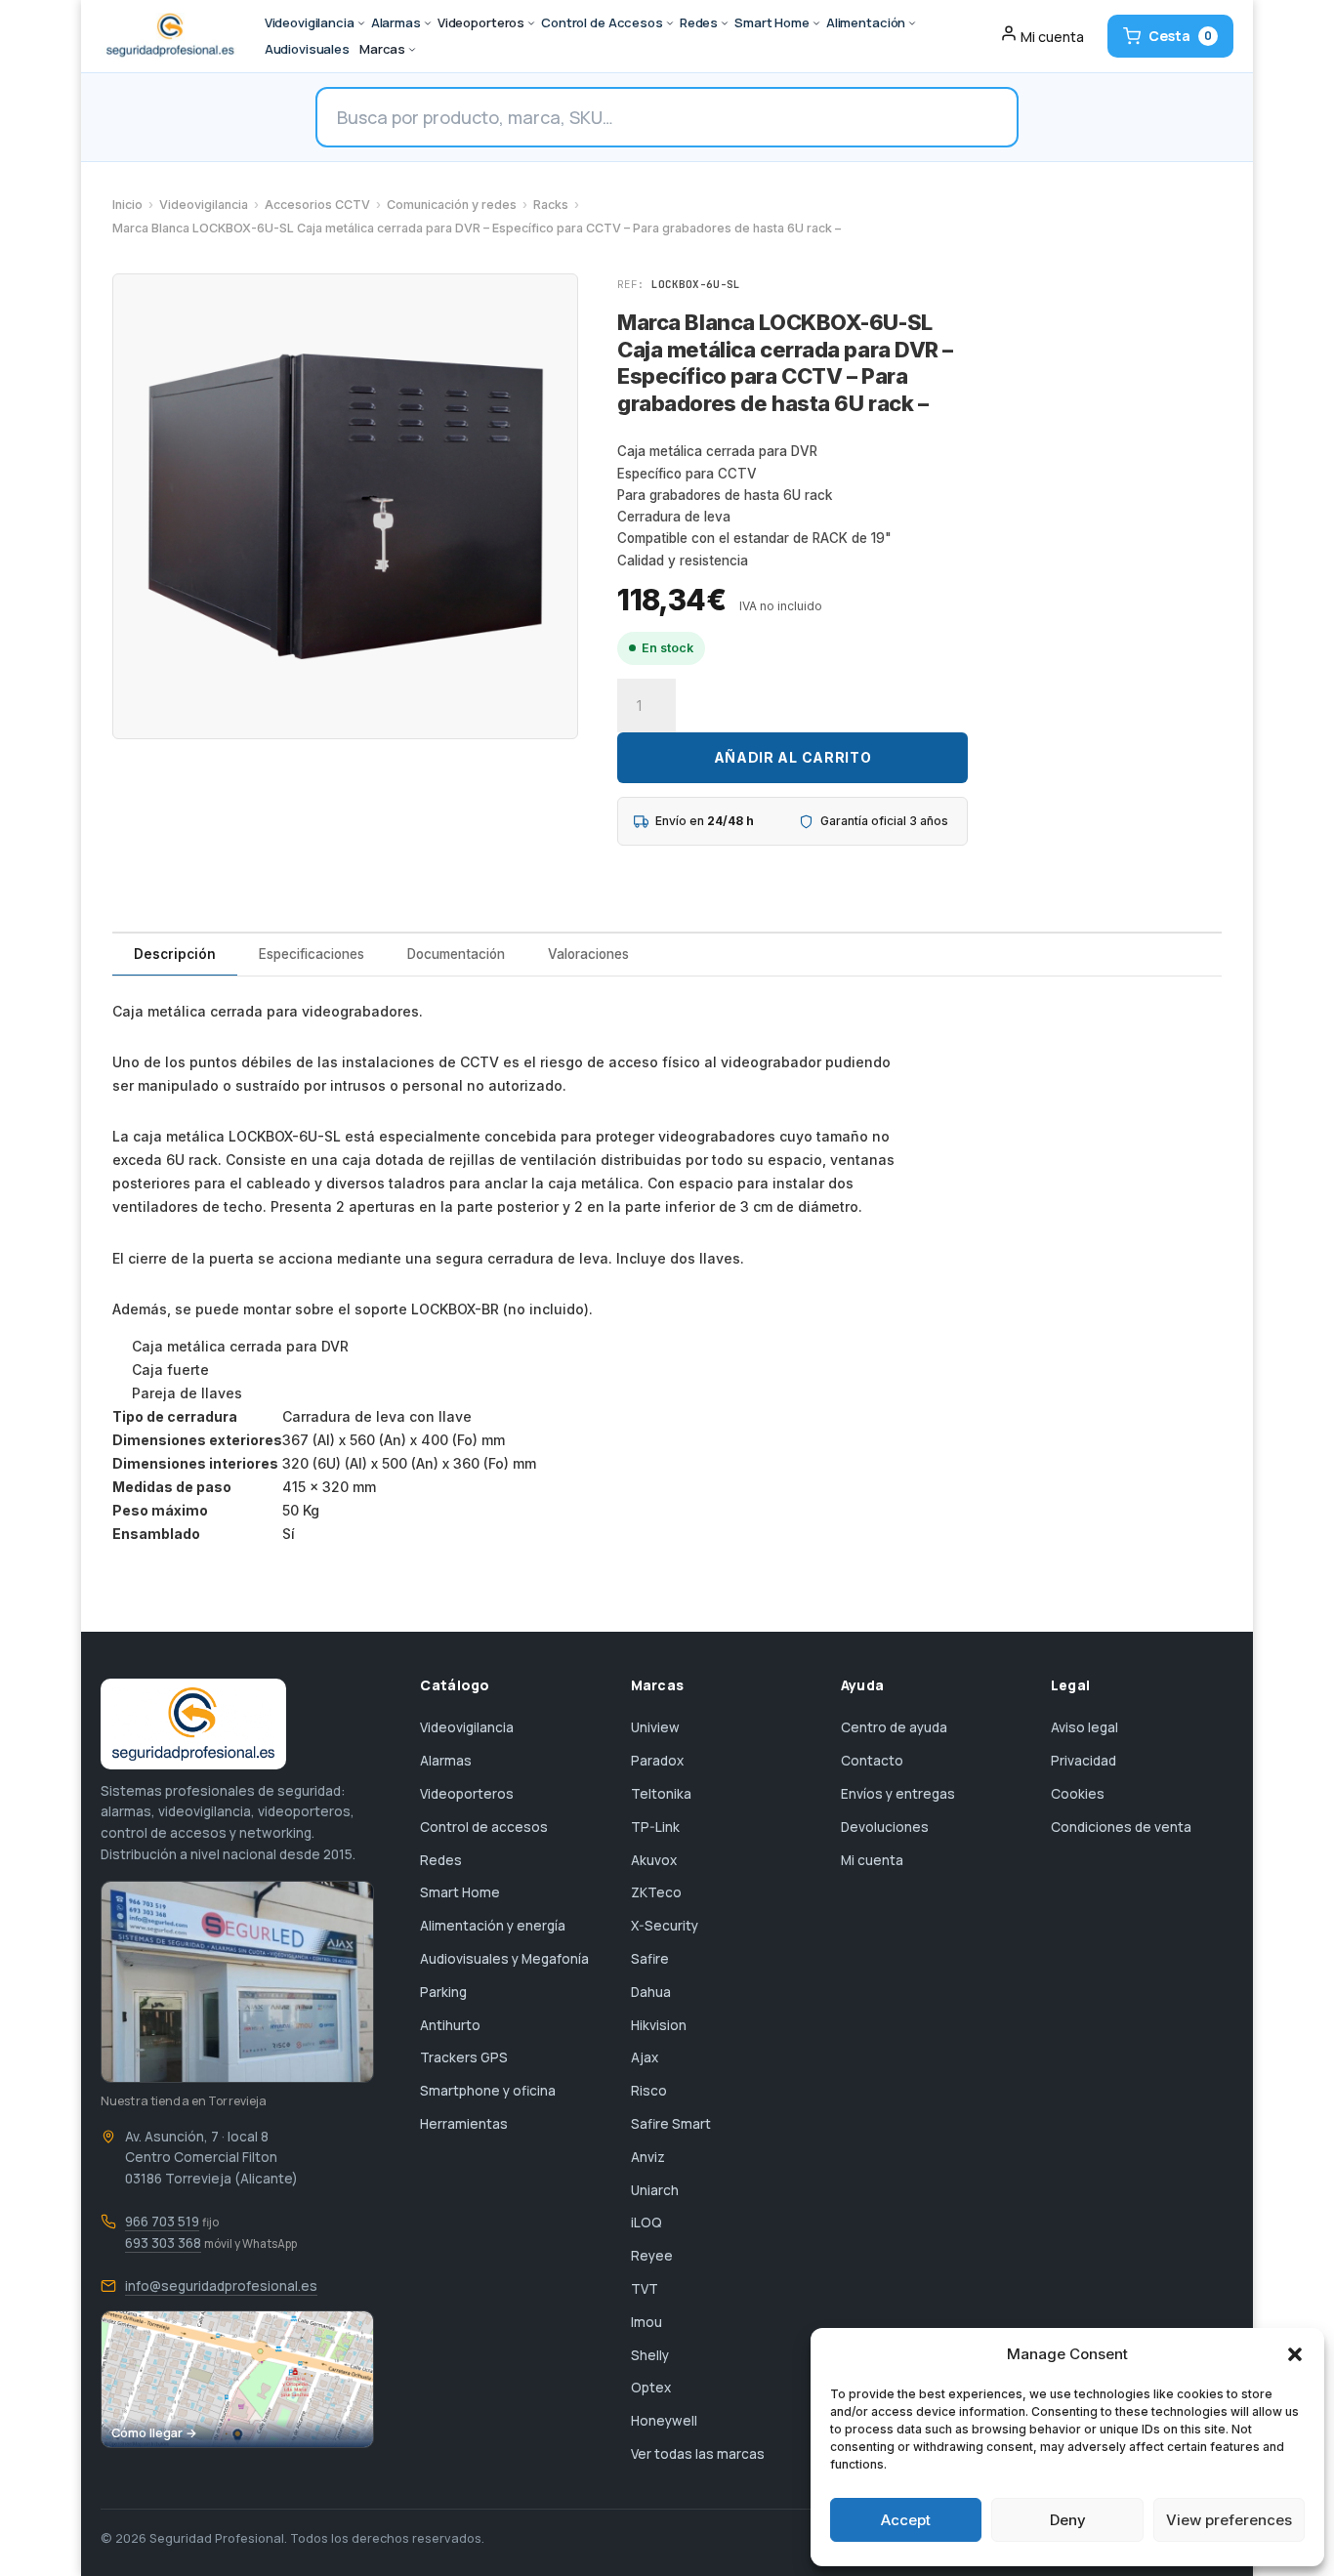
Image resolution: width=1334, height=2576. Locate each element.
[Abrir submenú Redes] (725, 23)
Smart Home (460, 1892)
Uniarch (655, 2190)
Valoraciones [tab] (588, 954)
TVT (645, 2289)
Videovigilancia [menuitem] (310, 22)
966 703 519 (162, 2222)
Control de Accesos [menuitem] (602, 22)
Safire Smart (671, 2124)
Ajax (645, 2057)
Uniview (655, 1727)
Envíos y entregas (898, 1794)
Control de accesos (484, 1827)
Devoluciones (885, 1827)
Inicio (127, 205)
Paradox (657, 1761)
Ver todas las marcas (698, 2454)
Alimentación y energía (493, 1926)
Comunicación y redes (452, 205)
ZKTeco (656, 1892)
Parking (443, 1992)
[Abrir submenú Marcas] (412, 50)
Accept (906, 2520)
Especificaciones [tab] (312, 954)
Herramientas (464, 2124)
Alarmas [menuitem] (396, 22)
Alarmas (446, 1761)
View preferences (1229, 2520)
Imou (646, 2322)
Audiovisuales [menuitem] (307, 49)
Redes (441, 1860)
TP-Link (655, 1827)
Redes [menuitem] (699, 22)
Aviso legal (1084, 1727)
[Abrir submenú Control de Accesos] (670, 23)
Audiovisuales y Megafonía (504, 1959)
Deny (1068, 2520)
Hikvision (659, 2025)
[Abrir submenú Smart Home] (816, 23)
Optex (651, 2388)
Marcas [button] (382, 49)
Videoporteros (467, 1794)
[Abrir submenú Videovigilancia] (361, 23)
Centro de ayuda (894, 1727)
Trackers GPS (464, 2057)
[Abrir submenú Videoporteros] (531, 23)
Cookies (1078, 1794)
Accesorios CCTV (317, 205)
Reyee (652, 2256)
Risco (649, 2091)
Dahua (651, 1992)
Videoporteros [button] (481, 22)
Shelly (650, 2355)
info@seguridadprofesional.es (221, 2286)
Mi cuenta (872, 1860)
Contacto (872, 1761)
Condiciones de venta (1121, 1827)
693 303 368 (163, 2243)
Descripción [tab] (175, 954)
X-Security (665, 1926)
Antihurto (450, 2025)
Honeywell (664, 2421)
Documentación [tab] (456, 954)
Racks (551, 205)
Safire (650, 1959)
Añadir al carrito (793, 757)
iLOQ (646, 2223)
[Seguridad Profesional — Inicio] (168, 36)
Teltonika (661, 1794)
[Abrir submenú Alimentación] (912, 23)
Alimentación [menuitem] (866, 22)
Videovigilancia (204, 205)
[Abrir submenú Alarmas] (428, 23)
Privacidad (1084, 1761)
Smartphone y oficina (488, 2091)
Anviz (648, 2157)
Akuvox (654, 1860)
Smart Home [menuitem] (772, 22)
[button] (1295, 2354)
